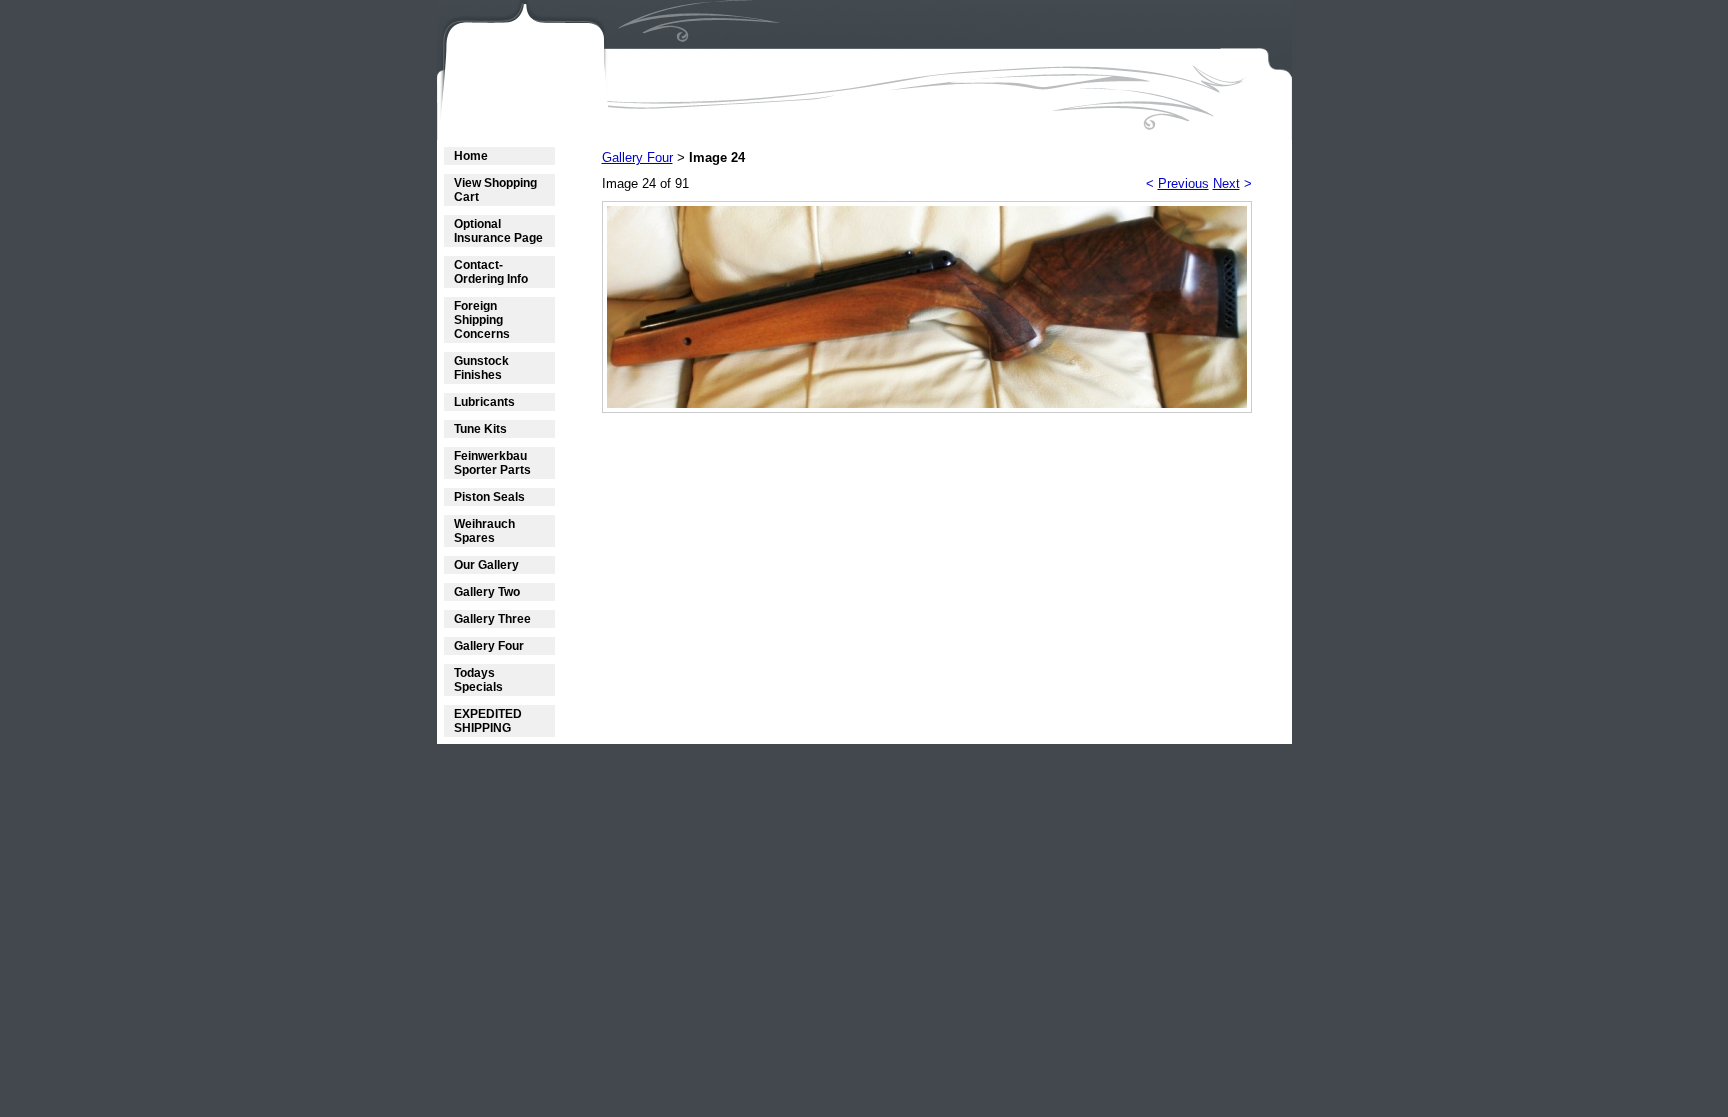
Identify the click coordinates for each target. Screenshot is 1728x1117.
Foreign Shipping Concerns (482, 320)
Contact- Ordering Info (491, 272)
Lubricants (484, 402)
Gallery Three (492, 619)
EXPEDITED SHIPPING (488, 721)
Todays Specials (478, 680)
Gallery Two (487, 592)
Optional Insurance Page (498, 231)
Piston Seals (489, 497)
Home (471, 156)
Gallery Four (489, 646)
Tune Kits (480, 429)
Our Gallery (486, 565)
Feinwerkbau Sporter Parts (492, 463)
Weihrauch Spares (484, 531)
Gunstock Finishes (481, 368)
